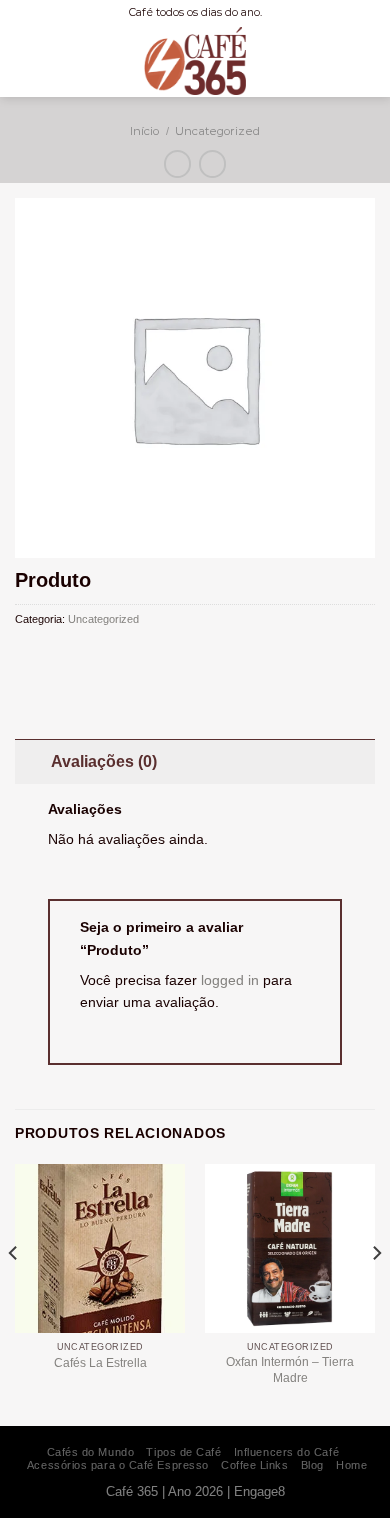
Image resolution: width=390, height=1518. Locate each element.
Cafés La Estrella (100, 1363)
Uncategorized (217, 131)
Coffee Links (255, 1465)
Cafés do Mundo (91, 1452)
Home (351, 1465)
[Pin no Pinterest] (91, 657)
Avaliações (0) (104, 761)
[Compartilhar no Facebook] (47, 657)
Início (144, 131)
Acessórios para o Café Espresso (118, 1465)
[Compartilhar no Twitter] (69, 657)
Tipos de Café (183, 1452)
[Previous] (14, 1293)
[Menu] (364, 61)
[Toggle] (32, 761)
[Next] (376, 1293)
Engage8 (259, 1491)
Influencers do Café (286, 1452)
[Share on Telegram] (113, 657)
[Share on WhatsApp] (26, 657)
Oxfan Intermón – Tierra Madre (290, 1370)
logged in (230, 980)
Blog (312, 1465)
